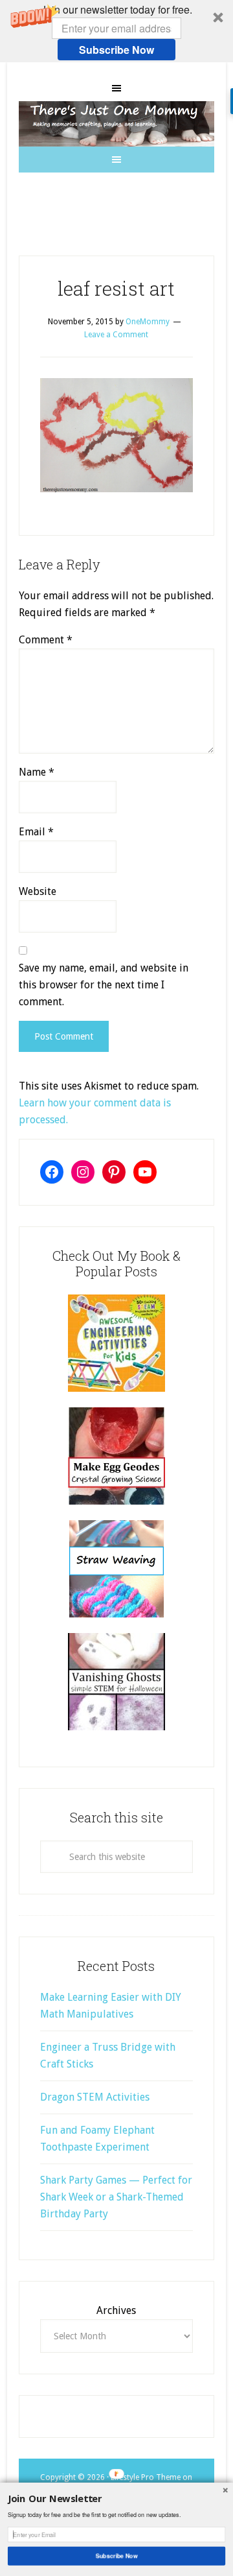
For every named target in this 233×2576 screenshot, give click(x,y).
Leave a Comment (116, 335)
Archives (116, 2310)
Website (38, 891)
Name (37, 772)
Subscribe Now (116, 50)
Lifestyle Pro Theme (146, 2477)
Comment (46, 640)
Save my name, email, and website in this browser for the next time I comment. (104, 985)
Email (36, 832)
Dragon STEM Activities (95, 2097)
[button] (116, 31)
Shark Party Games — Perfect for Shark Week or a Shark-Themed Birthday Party (116, 2197)
